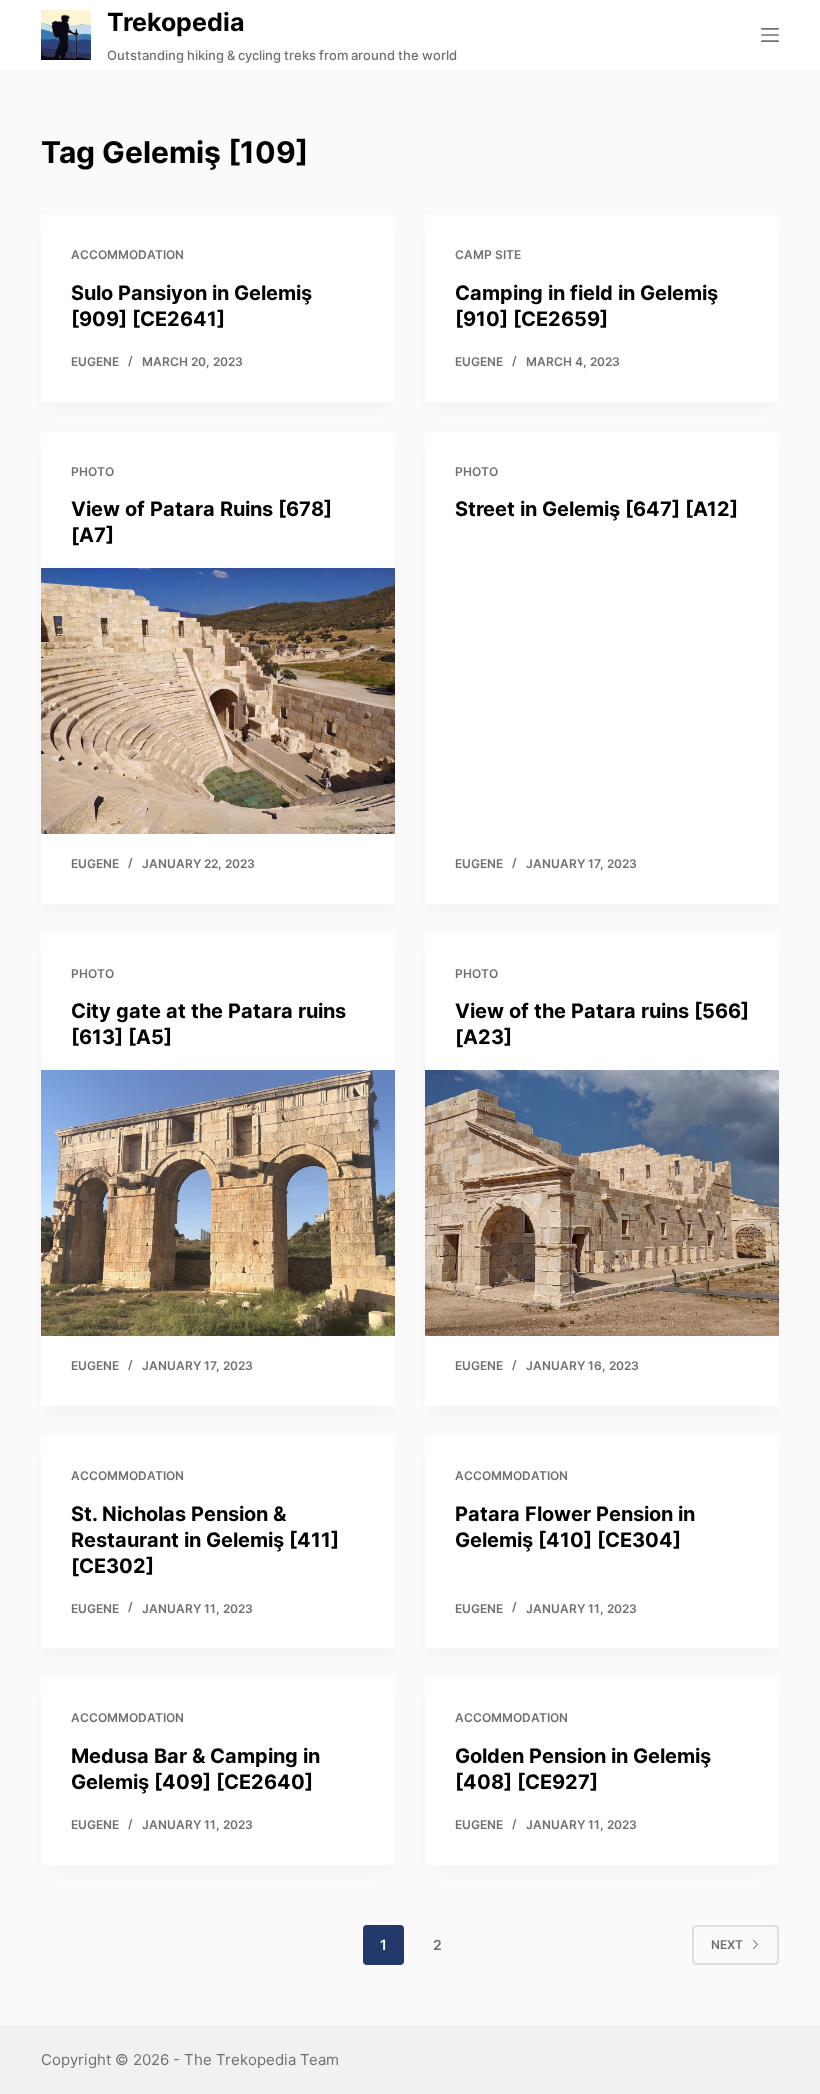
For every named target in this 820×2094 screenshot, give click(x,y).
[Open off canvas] (770, 35)
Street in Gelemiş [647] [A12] (596, 509)
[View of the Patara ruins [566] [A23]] (602, 1203)
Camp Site (488, 254)
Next (727, 1944)
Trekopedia (176, 22)
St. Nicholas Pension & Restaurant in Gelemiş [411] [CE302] (205, 1540)
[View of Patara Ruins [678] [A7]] (218, 701)
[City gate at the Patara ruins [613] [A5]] (218, 1203)
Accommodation (127, 254)
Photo (92, 471)
